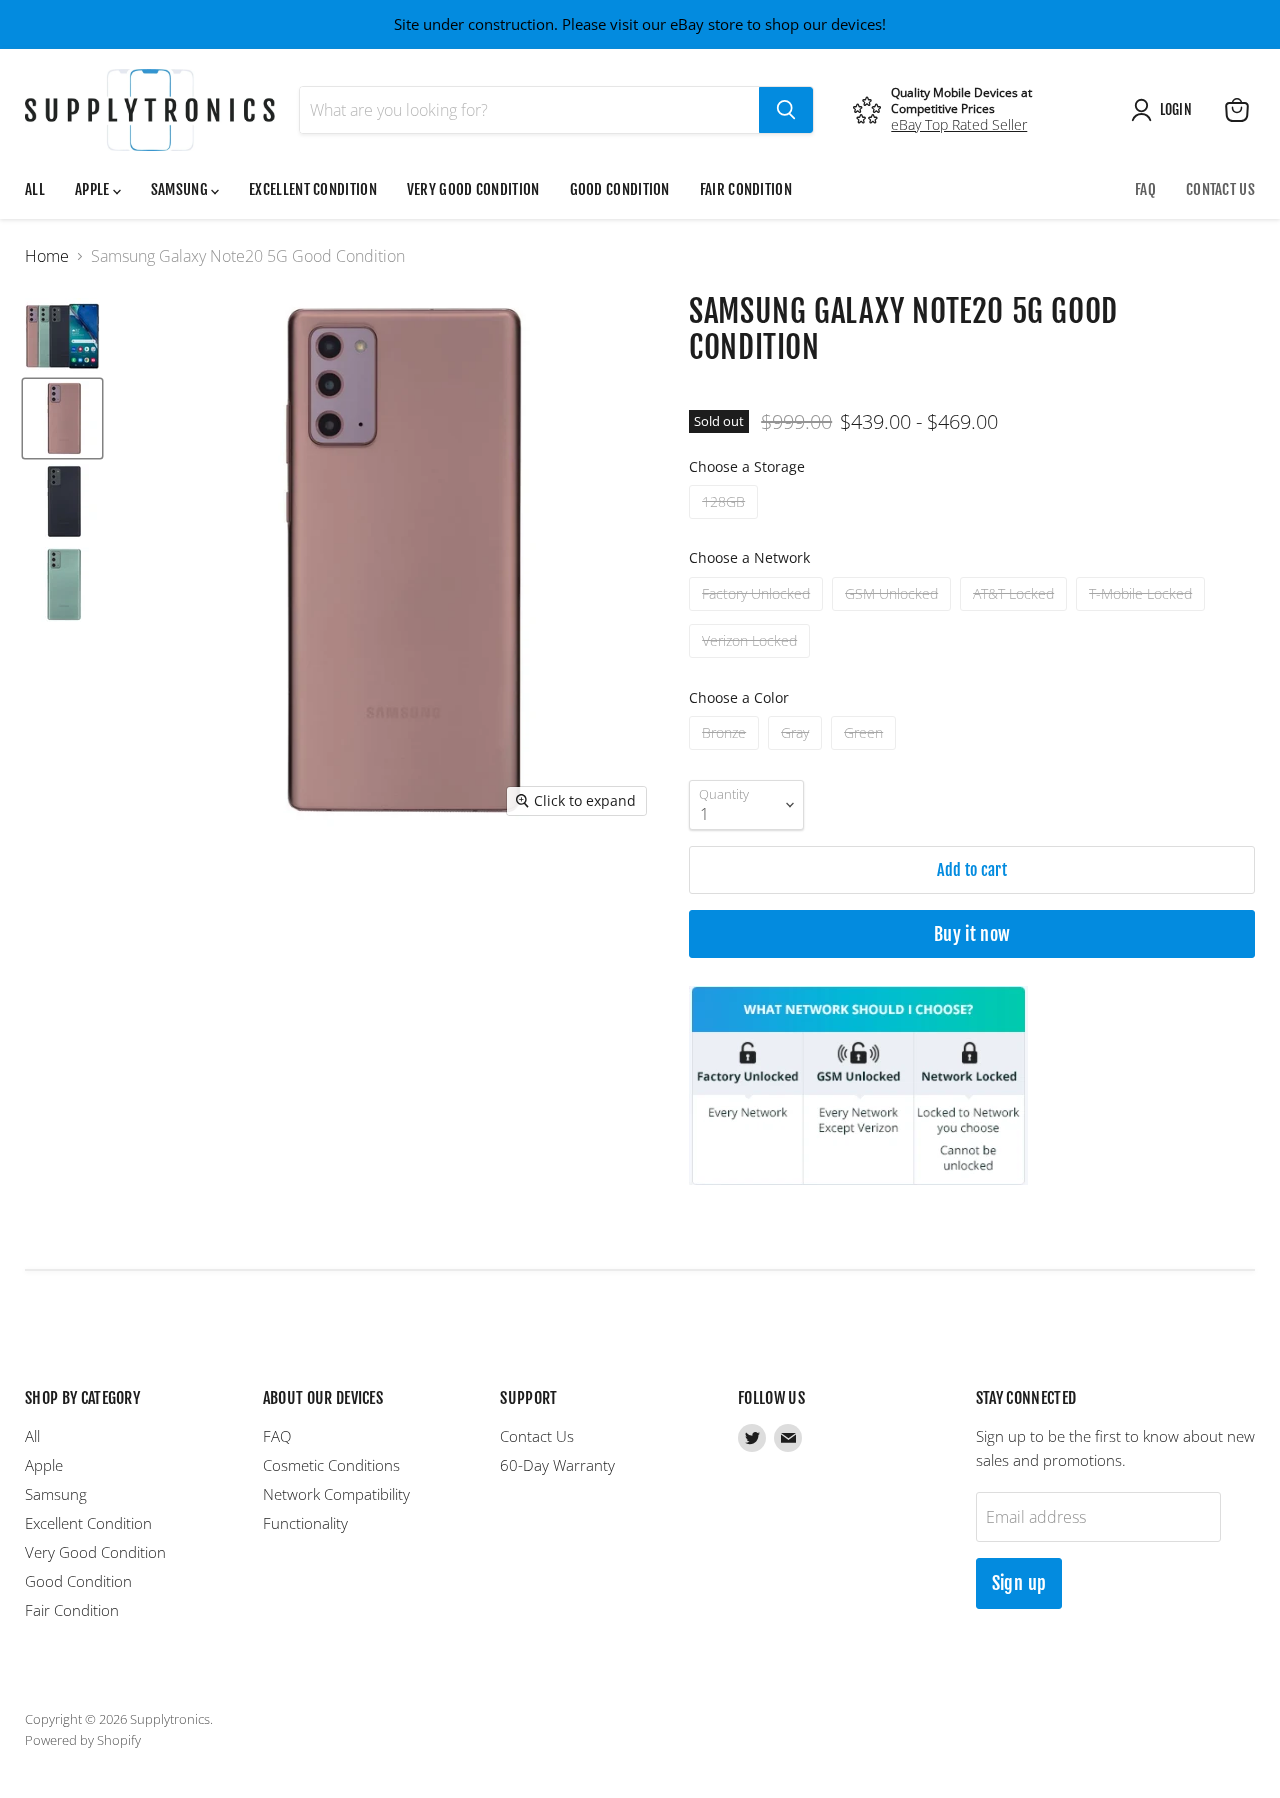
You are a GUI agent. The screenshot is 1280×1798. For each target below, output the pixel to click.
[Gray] (797, 754)
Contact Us (1220, 189)
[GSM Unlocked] (894, 615)
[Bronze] (726, 754)
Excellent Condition (313, 189)
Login (1176, 109)
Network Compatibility (336, 1494)
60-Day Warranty (557, 1465)
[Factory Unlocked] (758, 615)
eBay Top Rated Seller (959, 124)
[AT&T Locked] (1016, 615)
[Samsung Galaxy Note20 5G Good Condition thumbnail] (62, 335)
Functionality (305, 1523)
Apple (94, 189)
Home (47, 256)
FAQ (1145, 189)
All (35, 189)
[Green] (866, 754)
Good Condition (620, 189)
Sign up (1019, 1583)
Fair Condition (746, 189)
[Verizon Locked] (752, 662)
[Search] (786, 110)
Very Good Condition (473, 189)
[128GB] (726, 523)
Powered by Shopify (83, 1740)
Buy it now (972, 934)
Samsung (181, 189)
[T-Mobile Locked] (1143, 615)
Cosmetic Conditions (331, 1465)
